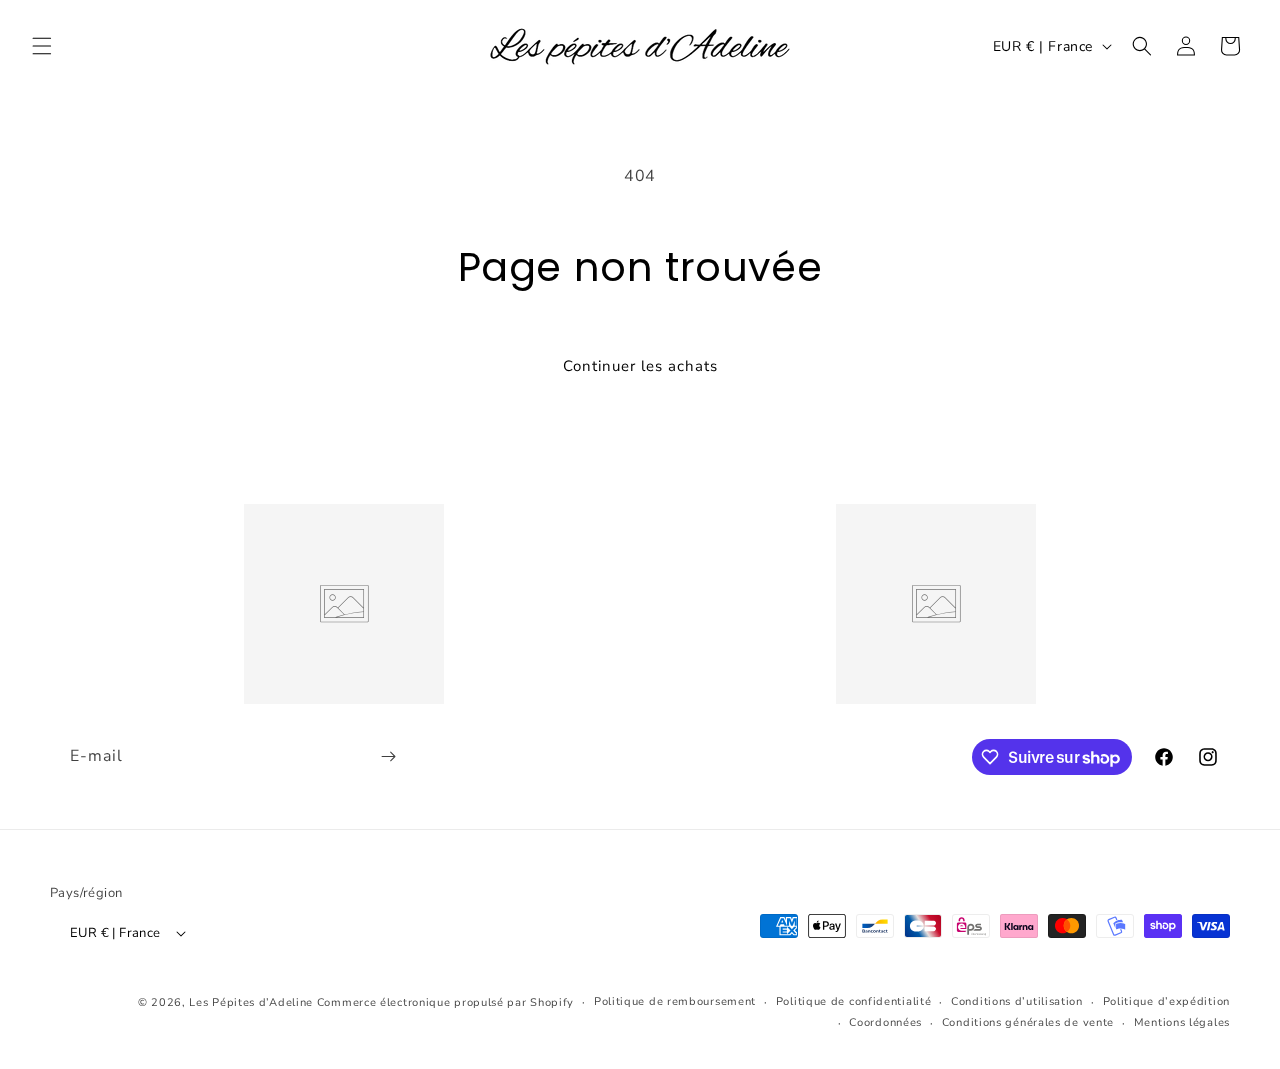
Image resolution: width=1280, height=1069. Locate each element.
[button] (42, 46)
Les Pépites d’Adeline (252, 1002)
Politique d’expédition (1166, 1001)
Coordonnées (885, 1022)
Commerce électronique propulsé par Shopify (445, 1002)
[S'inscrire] (388, 756)
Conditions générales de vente (1028, 1022)
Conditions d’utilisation (1017, 1001)
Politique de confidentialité (854, 1001)
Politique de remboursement (675, 1001)
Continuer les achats (640, 366)
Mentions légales (1182, 1022)
